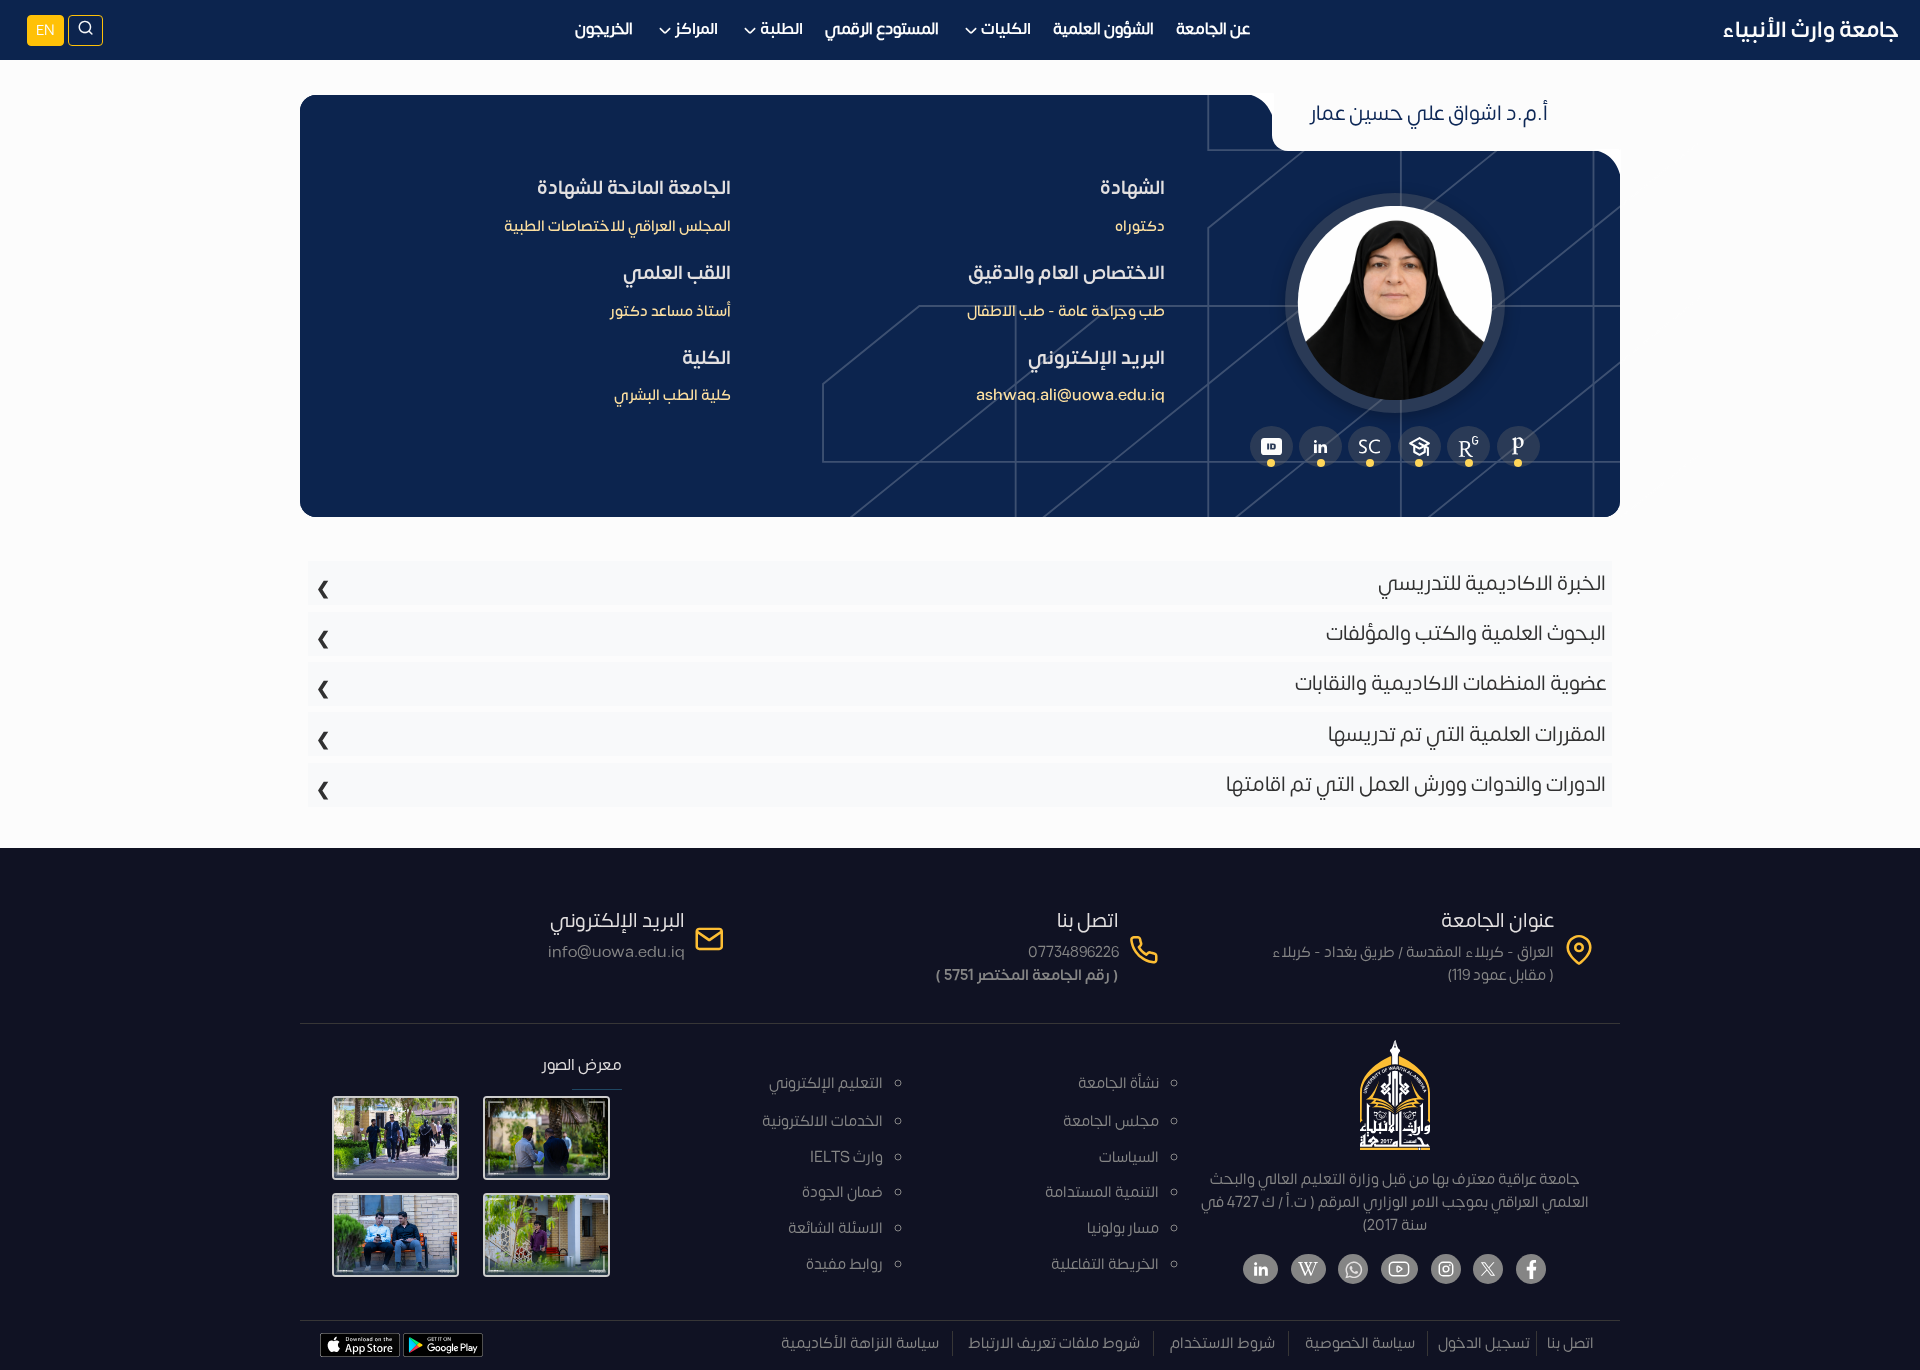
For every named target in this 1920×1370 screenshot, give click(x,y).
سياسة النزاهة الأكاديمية (860, 1343)
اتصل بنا (1570, 1343)
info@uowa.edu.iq (616, 952)
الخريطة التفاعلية (1105, 1264)
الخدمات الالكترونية (822, 1121)
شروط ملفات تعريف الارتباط (1054, 1343)
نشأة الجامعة (1118, 1083)
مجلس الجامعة (1111, 1121)
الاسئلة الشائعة (835, 1228)
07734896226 (1073, 952)
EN (45, 30)
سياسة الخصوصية (1360, 1343)
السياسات (1129, 1157)
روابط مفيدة (844, 1264)
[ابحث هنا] (85, 30)
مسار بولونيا (1123, 1228)
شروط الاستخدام (1222, 1343)
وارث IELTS (846, 1157)
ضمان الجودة (842, 1192)
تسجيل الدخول (1484, 1343)
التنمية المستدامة (1102, 1192)
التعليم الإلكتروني (826, 1083)
